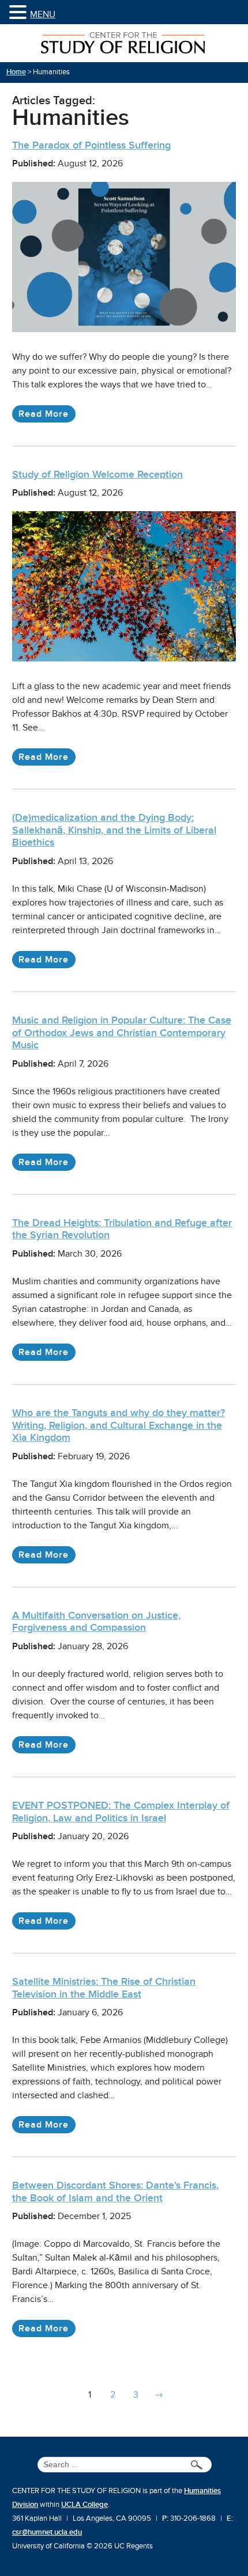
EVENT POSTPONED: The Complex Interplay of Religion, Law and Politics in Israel (121, 1812)
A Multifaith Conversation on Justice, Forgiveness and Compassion (96, 1622)
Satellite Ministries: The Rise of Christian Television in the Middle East (104, 1988)
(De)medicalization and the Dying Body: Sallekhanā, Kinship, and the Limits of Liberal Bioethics (114, 830)
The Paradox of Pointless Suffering (91, 145)
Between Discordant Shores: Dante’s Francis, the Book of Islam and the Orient (115, 2191)
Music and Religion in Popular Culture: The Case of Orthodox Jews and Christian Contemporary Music (122, 1032)
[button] (20, 13)
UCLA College (84, 2505)
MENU (43, 14)
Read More (44, 414)
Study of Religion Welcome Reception (97, 474)
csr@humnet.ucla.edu (47, 2532)
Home (16, 72)
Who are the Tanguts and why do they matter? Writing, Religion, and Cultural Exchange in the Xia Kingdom (119, 1425)
